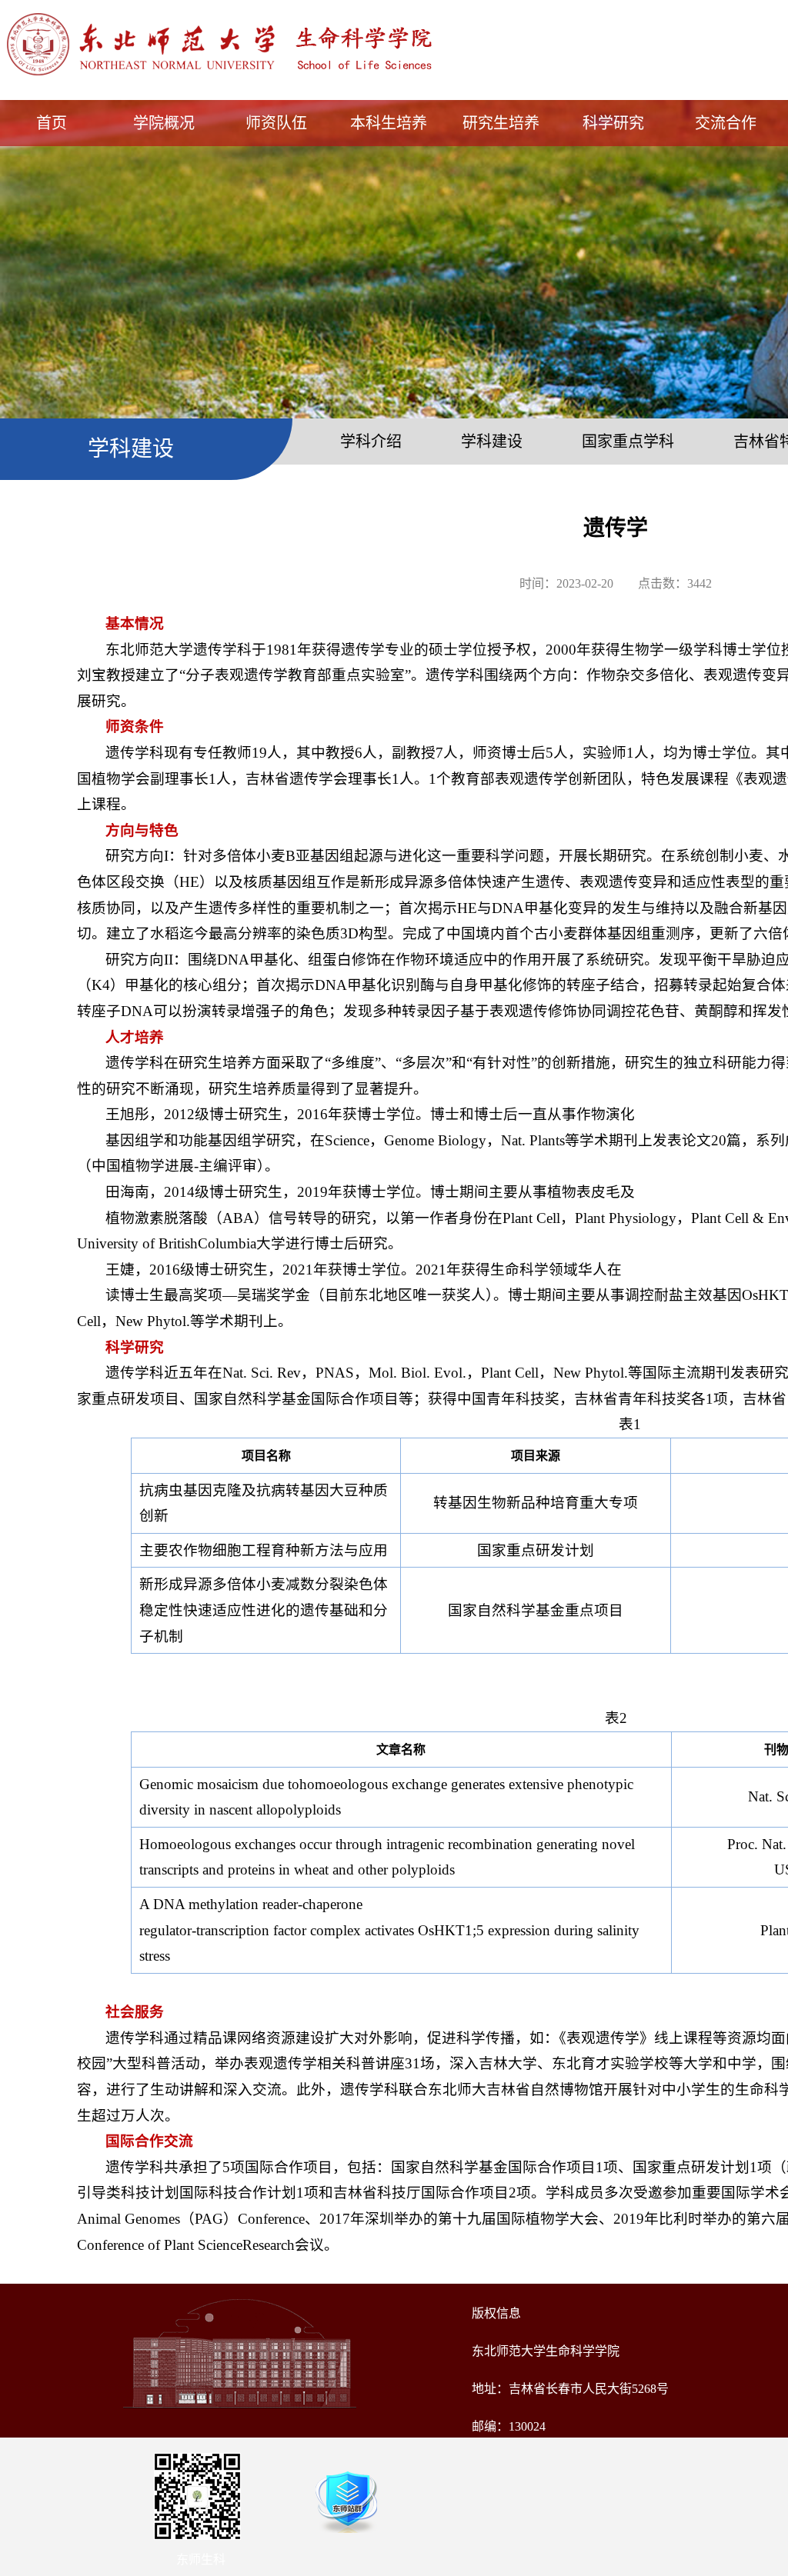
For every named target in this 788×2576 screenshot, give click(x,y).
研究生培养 (501, 123)
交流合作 (726, 123)
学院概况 (164, 123)
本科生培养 (389, 123)
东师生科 (201, 2559)
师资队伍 (276, 123)
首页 (52, 123)
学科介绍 (371, 442)
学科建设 (492, 442)
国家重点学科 (628, 442)
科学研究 (613, 123)
